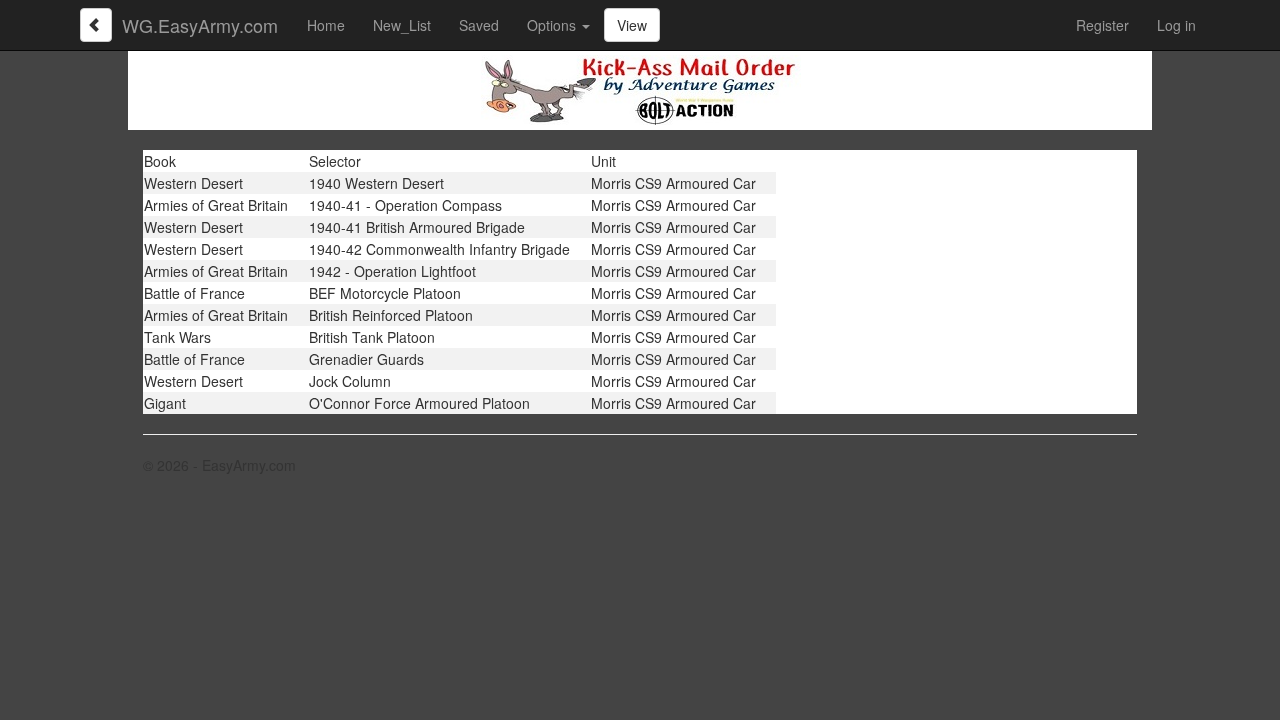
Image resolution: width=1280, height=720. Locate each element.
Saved (479, 25)
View (632, 25)
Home (326, 25)
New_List (402, 25)
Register (1102, 25)
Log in (1176, 25)
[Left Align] (96, 25)
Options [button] (553, 25)
